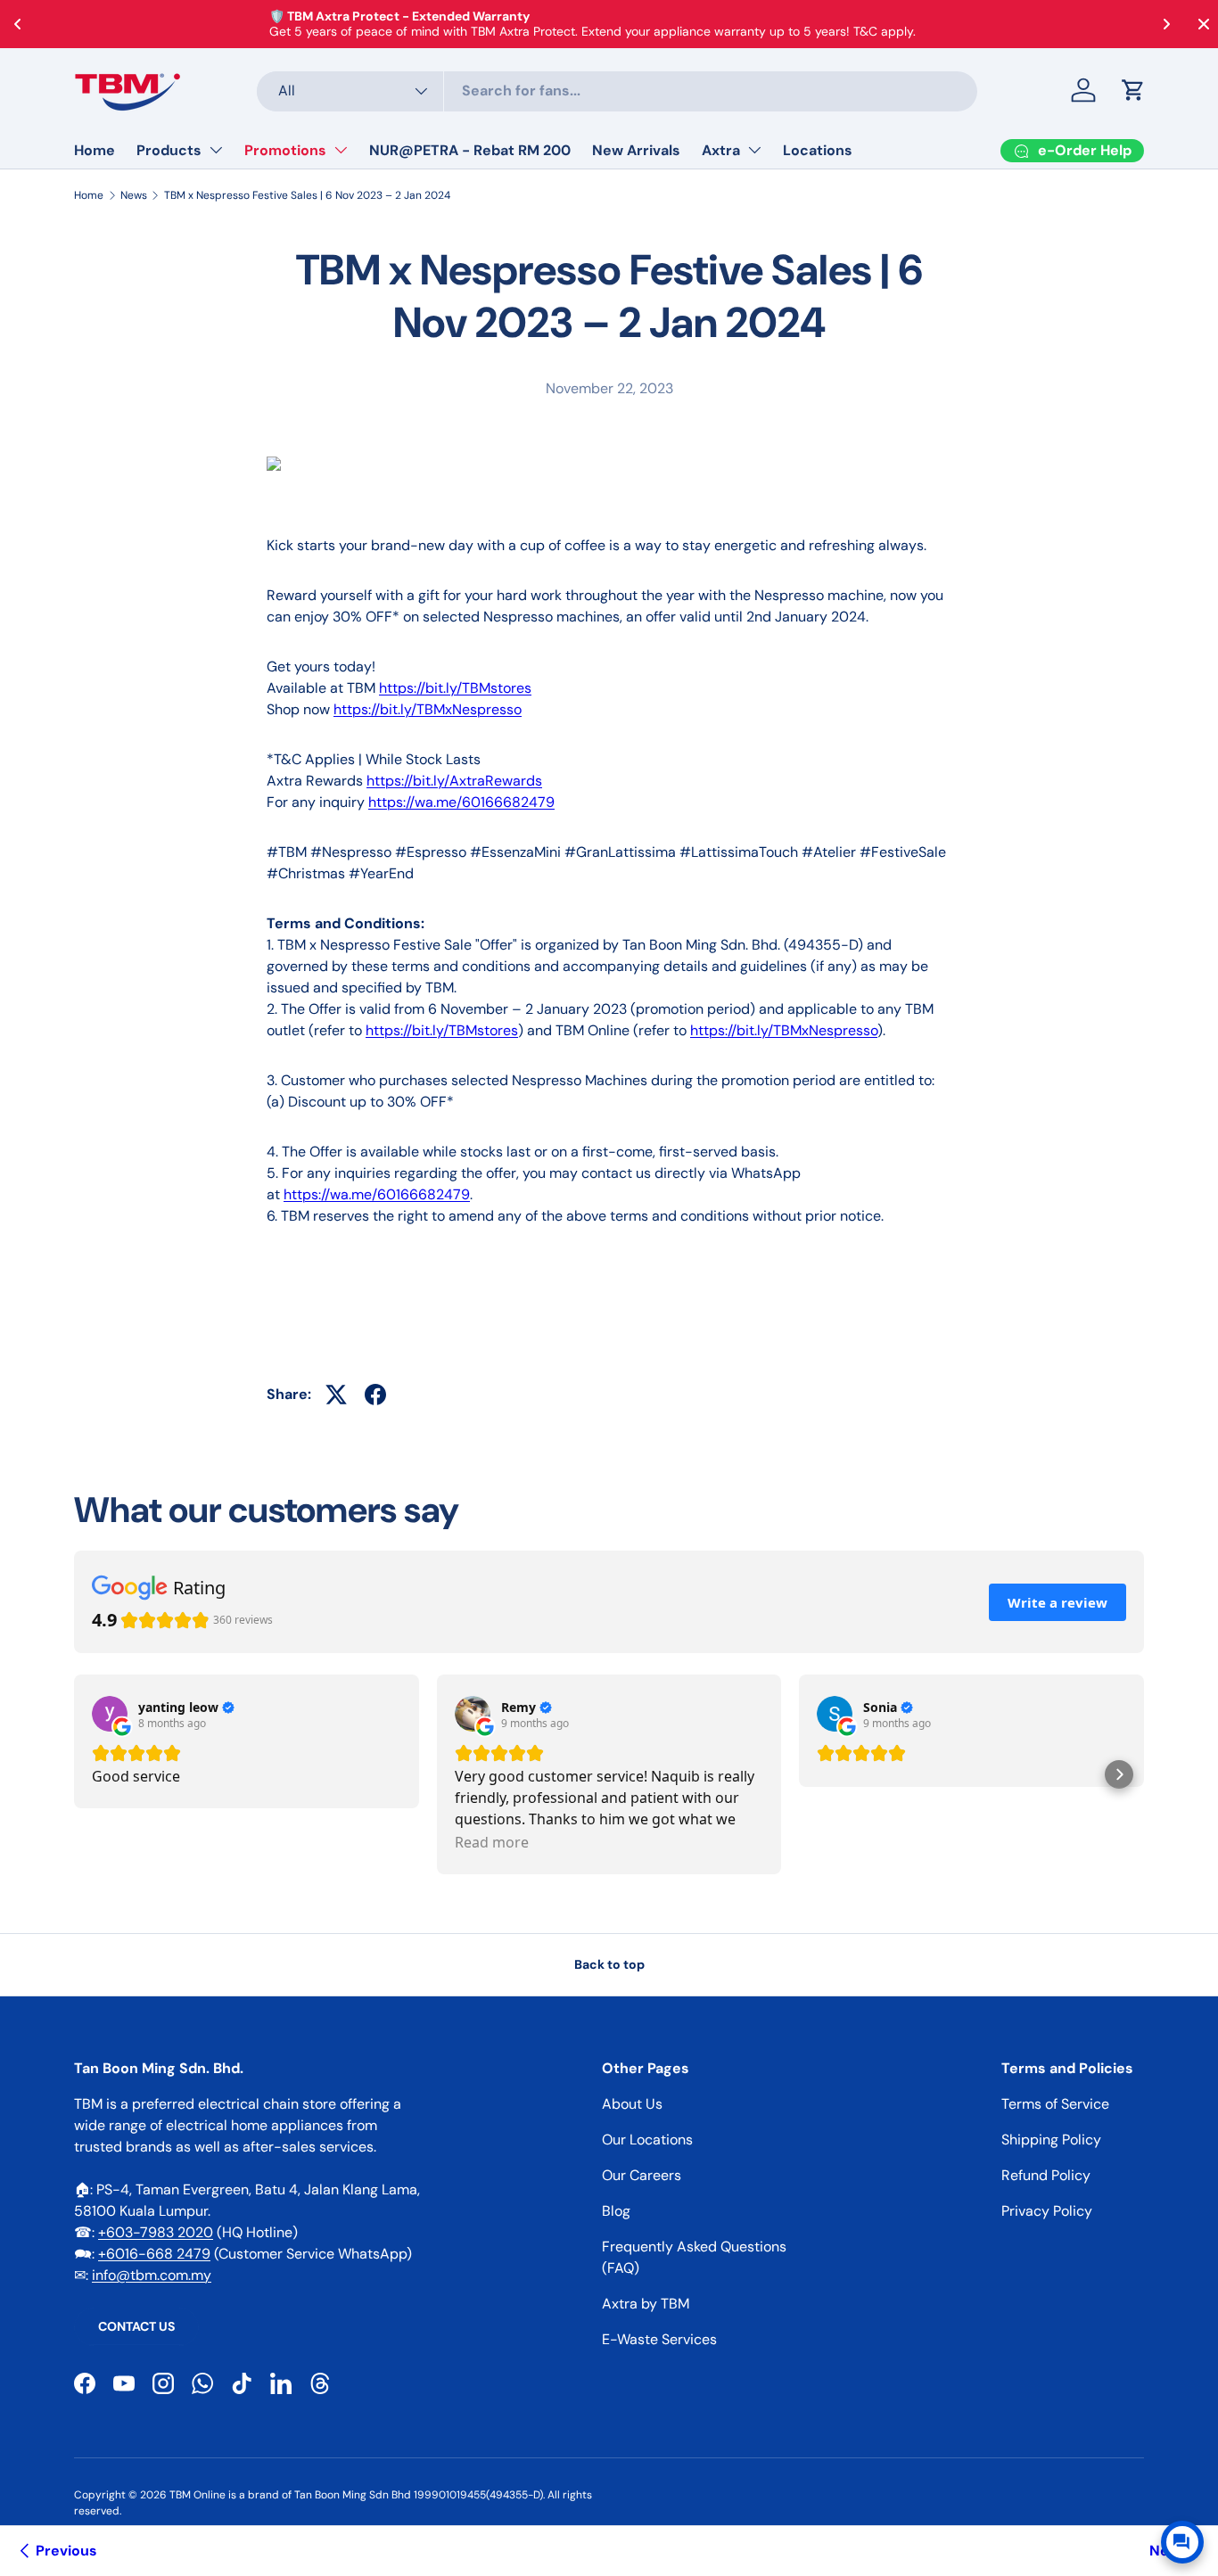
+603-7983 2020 (156, 2232)
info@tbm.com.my (152, 2275)
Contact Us (136, 2326)
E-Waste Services (659, 2339)
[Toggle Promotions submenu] (341, 150)
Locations (818, 150)
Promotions (285, 150)
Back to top (609, 1964)
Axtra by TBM (646, 2304)
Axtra (721, 150)
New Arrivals (636, 150)
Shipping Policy (1051, 2140)
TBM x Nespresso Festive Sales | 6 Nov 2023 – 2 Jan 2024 (307, 195)
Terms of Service (1055, 2104)
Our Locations (647, 2140)
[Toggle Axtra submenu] (754, 150)
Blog (616, 2211)
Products (169, 150)
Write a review (1058, 1602)
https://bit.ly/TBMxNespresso (428, 709)
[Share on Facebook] (375, 1395)
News (134, 195)
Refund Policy (1046, 2175)
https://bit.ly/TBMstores (455, 688)
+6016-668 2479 (154, 2254)
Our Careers (642, 2175)
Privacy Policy (1047, 2211)
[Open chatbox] (1182, 2542)
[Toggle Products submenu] (216, 150)
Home (95, 150)
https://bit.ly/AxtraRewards (454, 781)
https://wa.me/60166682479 (461, 802)
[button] (1133, 90)
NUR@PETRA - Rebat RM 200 (470, 150)
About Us (632, 2104)
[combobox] (617, 91)
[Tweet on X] (336, 1395)
